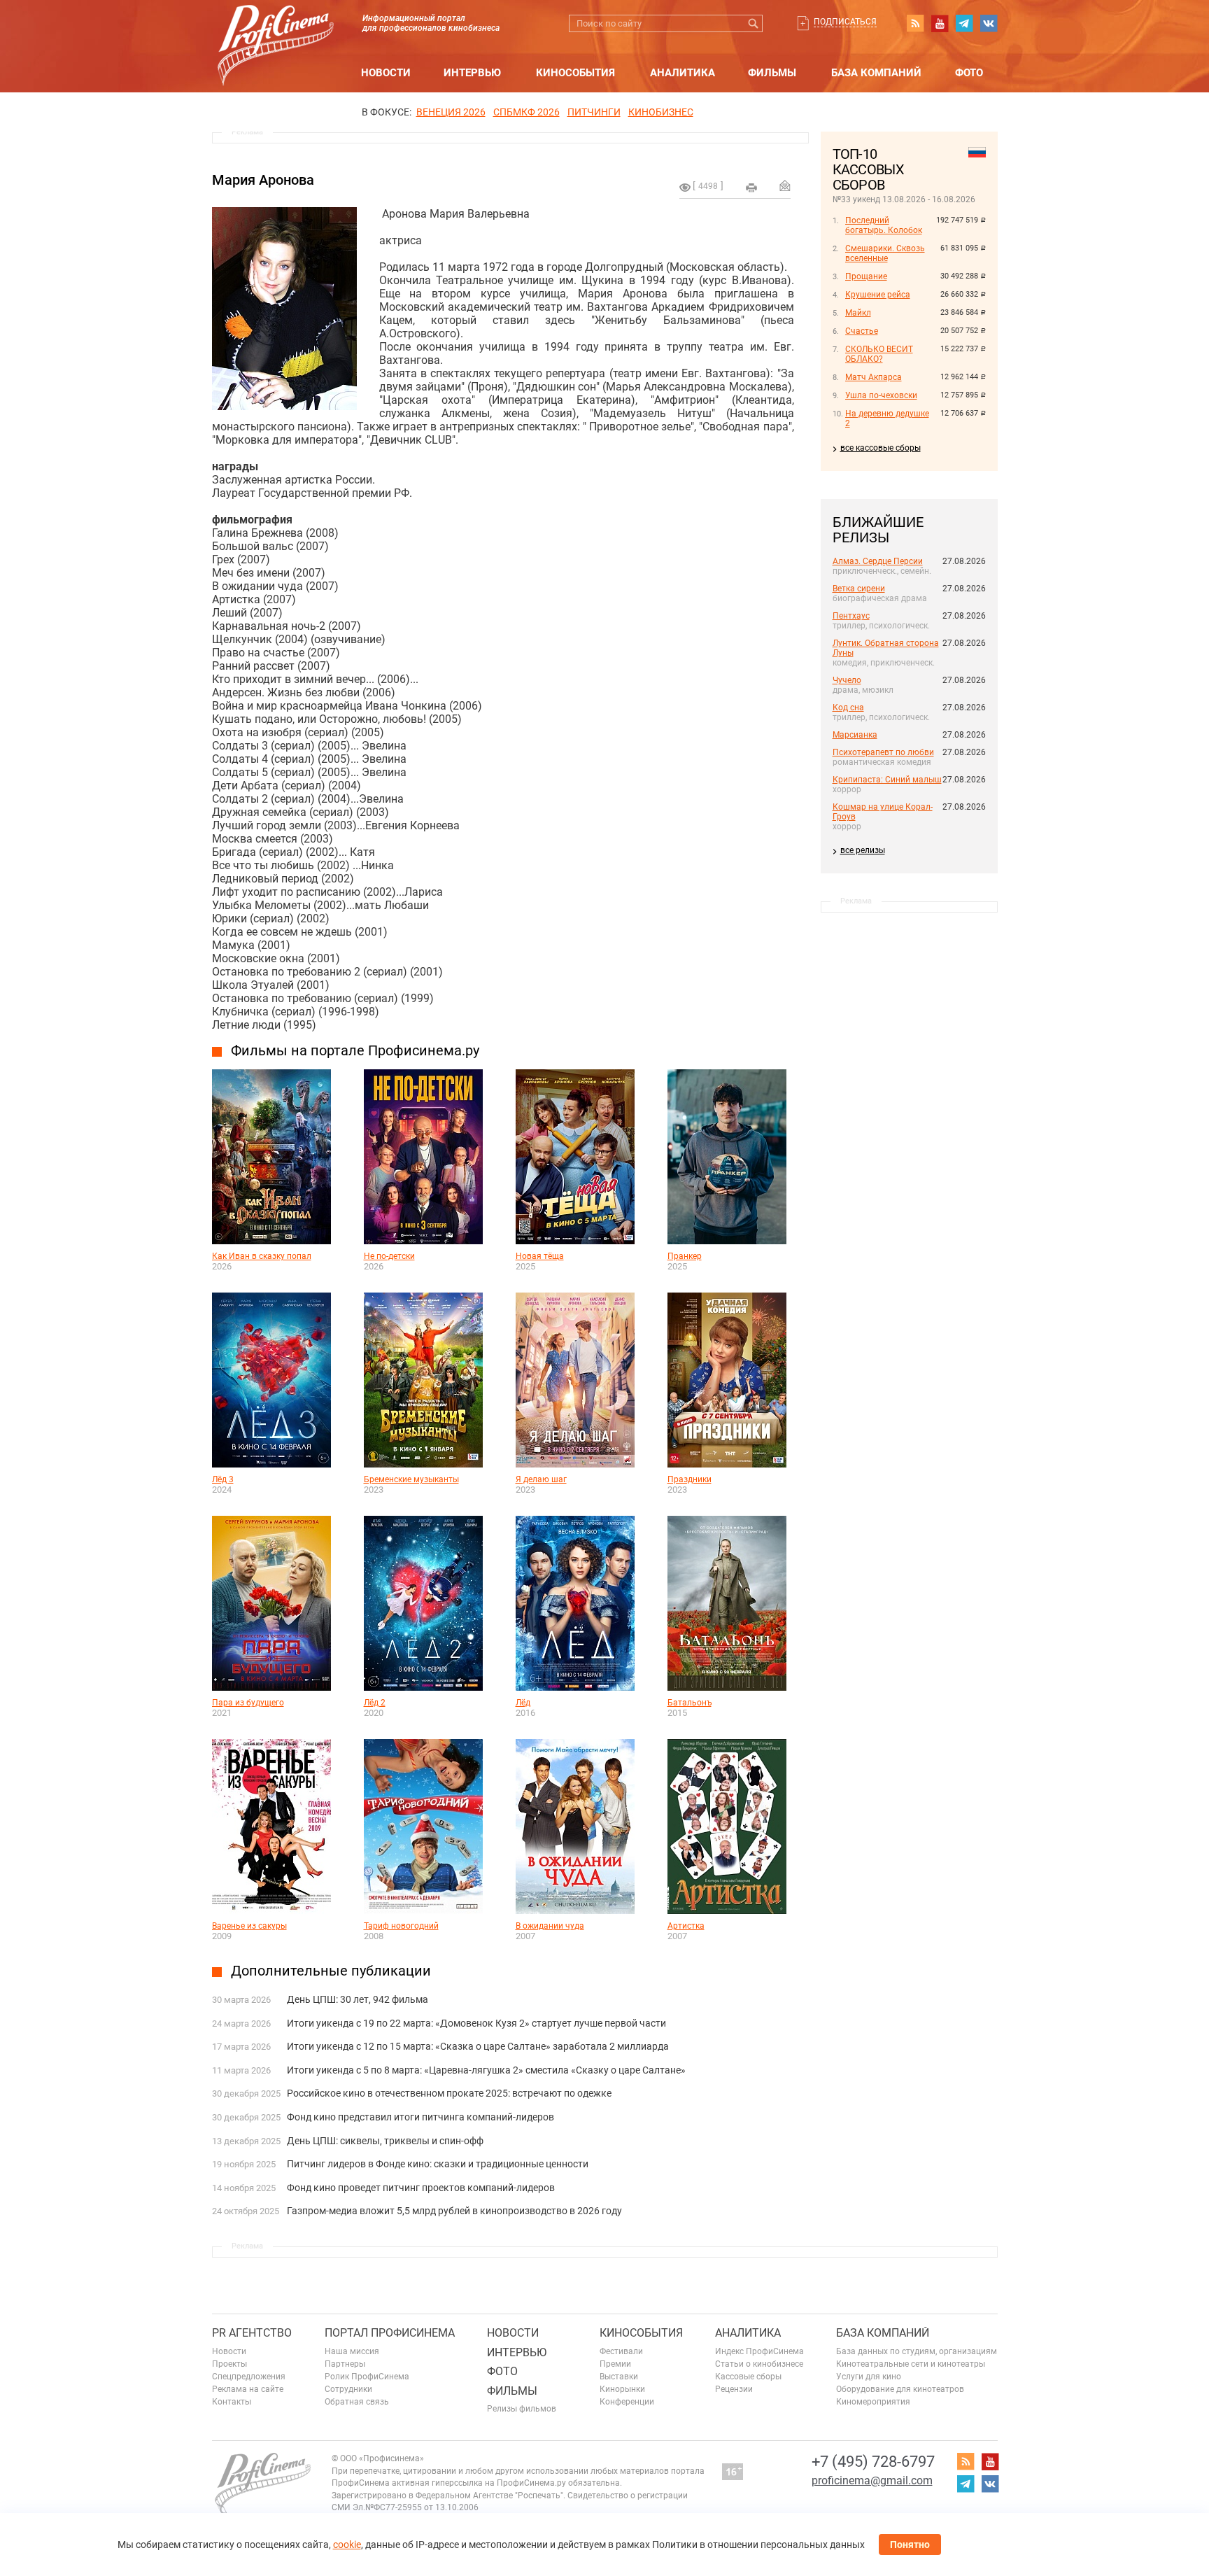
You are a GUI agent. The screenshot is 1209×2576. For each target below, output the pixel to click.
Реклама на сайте (248, 2389)
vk (989, 23)
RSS (915, 23)
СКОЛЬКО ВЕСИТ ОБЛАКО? (879, 354)
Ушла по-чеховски (881, 395)
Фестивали (621, 2351)
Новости (386, 73)
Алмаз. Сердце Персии (878, 561)
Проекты (229, 2364)
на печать (751, 188)
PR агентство (252, 2333)
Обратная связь (357, 2402)
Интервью (472, 73)
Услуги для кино (869, 2377)
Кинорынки (622, 2389)
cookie (347, 2545)
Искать (754, 23)
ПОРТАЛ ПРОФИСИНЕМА (390, 2333)
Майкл (858, 313)
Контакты (232, 2402)
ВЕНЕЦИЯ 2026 (451, 112)
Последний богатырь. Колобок (884, 225)
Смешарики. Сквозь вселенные (885, 253)
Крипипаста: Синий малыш (887, 780)
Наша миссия (352, 2351)
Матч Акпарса (874, 377)
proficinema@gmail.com (872, 2480)
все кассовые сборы (881, 448)
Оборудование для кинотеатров (900, 2389)
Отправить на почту (785, 185)
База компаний (876, 73)
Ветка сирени (859, 589)
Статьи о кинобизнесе (759, 2364)
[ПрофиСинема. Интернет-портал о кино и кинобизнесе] (276, 29)
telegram (964, 23)
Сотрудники (348, 2389)
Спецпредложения (249, 2377)
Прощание (866, 276)
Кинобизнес (661, 112)
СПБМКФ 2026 (526, 112)
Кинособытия (575, 73)
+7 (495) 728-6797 (873, 2462)
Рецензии (734, 2389)
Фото (969, 73)
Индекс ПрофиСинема (759, 2351)
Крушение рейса (878, 295)
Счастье (862, 331)
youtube (940, 23)
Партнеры (345, 2364)
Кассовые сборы (748, 2377)
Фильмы (772, 73)
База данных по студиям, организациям (917, 2351)
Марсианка (855, 735)
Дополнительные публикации (331, 1971)
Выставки (619, 2377)
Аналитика (683, 73)
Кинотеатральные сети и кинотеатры (911, 2364)
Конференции (627, 2402)
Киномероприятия (873, 2402)
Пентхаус (851, 616)
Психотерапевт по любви (883, 752)
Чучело (847, 680)
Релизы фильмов (522, 2409)
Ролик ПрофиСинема (367, 2377)
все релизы (863, 850)
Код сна (848, 708)
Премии (615, 2364)
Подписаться (845, 22)
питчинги (594, 112)
